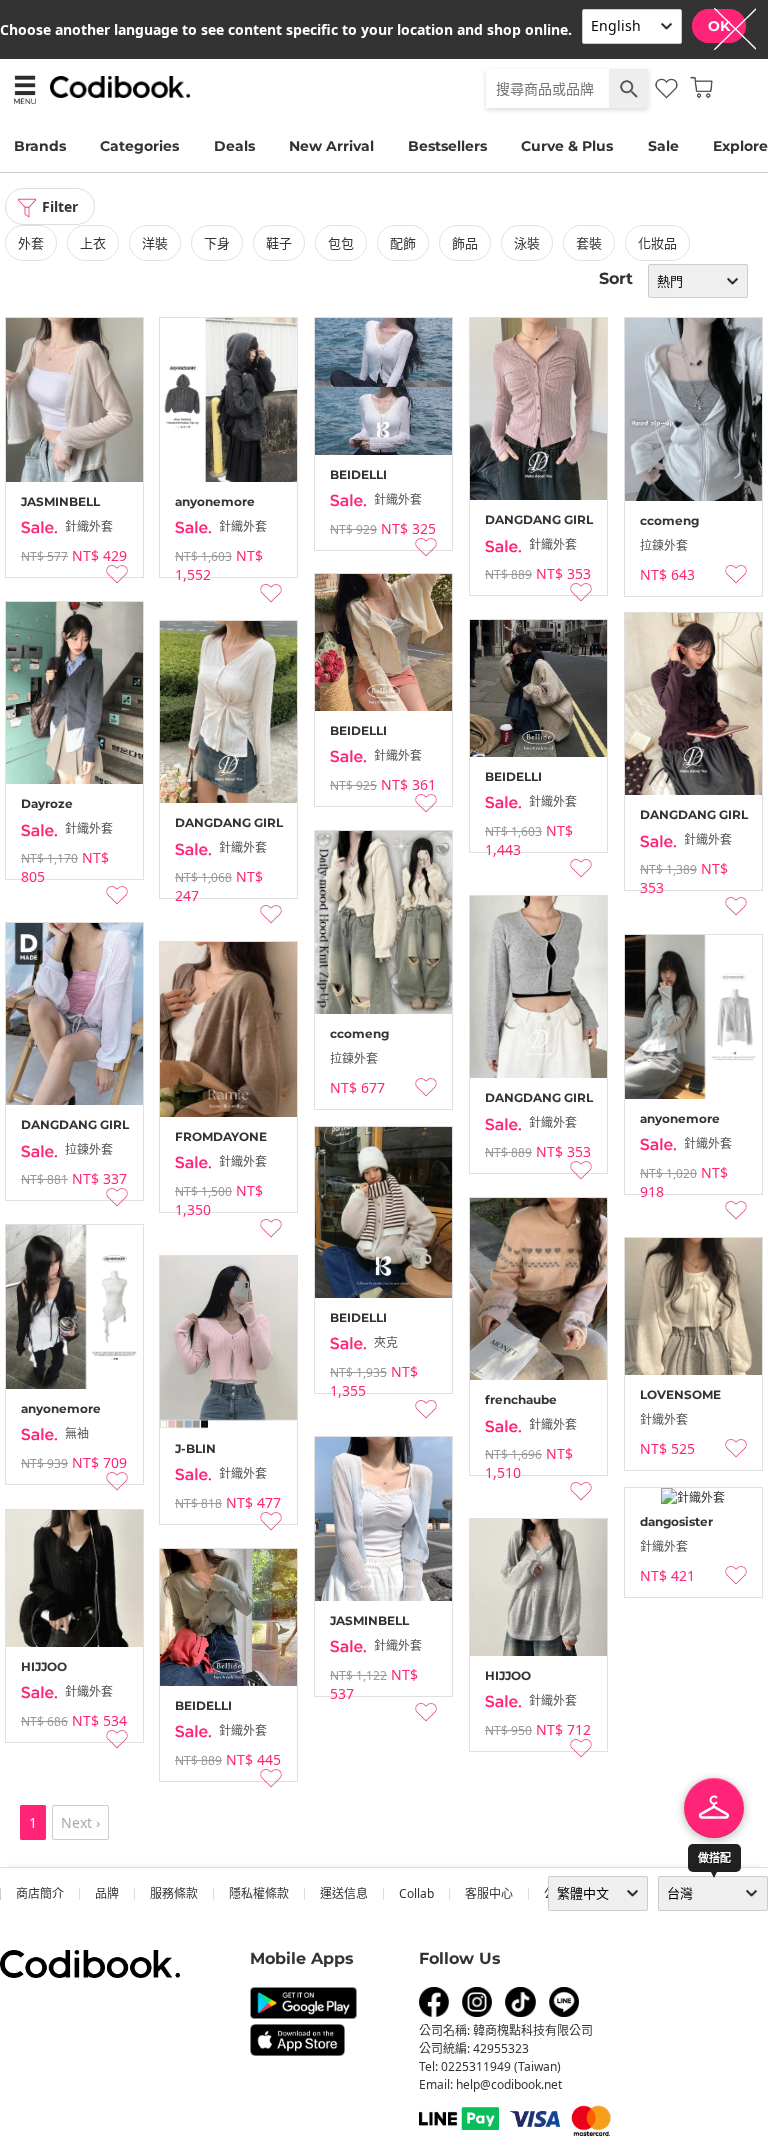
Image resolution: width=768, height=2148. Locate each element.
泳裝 (527, 243)
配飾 (403, 243)
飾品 (465, 243)
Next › (80, 1822)
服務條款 (174, 1893)
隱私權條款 (259, 1893)
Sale (663, 146)
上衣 (93, 243)
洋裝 (155, 243)
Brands (40, 146)
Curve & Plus (567, 146)
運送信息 (344, 1893)
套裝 (589, 243)
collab (416, 1893)
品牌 (107, 1893)
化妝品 (657, 243)
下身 (217, 243)
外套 (31, 243)
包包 (341, 243)
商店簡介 (40, 1893)
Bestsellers (447, 146)
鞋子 (279, 243)
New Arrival (331, 146)
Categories (139, 146)
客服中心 (489, 1893)
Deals (234, 146)
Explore (740, 146)
